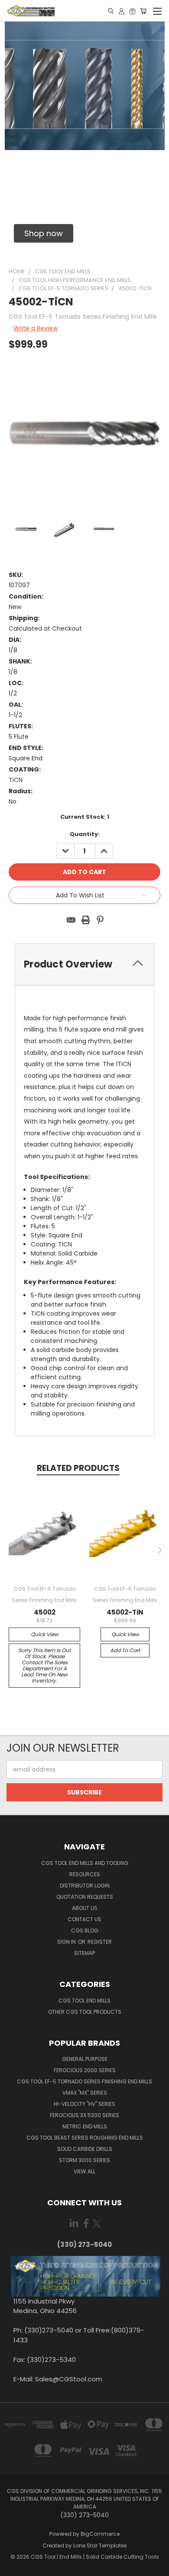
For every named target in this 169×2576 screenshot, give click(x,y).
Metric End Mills (85, 2126)
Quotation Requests (85, 1897)
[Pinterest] (100, 920)
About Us (85, 1908)
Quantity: (85, 834)
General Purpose (85, 2059)
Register (100, 1942)
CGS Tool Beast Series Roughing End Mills (85, 2138)
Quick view (45, 1634)
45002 (45, 1612)
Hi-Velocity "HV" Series (84, 2104)
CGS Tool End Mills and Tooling (85, 1863)
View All (84, 2171)
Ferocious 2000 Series (85, 2070)
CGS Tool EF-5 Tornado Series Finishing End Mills (84, 2081)
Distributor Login (85, 1886)
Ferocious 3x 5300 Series (84, 2115)
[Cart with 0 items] (143, 11)
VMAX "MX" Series (85, 2093)
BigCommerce (100, 2534)
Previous (10, 1550)
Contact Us (84, 1919)
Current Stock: (85, 817)
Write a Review (36, 328)
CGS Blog (85, 1930)
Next (159, 1550)
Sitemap (84, 1953)
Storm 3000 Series (84, 2160)
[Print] (86, 920)
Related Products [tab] (78, 1468)
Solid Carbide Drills (85, 2149)
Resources (85, 1874)
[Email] (71, 920)
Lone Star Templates (100, 2546)
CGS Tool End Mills (84, 2001)
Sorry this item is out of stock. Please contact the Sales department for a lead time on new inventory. (44, 1665)
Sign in (67, 1942)
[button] (44, 233)
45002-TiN (125, 1612)
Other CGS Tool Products (85, 2012)
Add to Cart (125, 1650)
